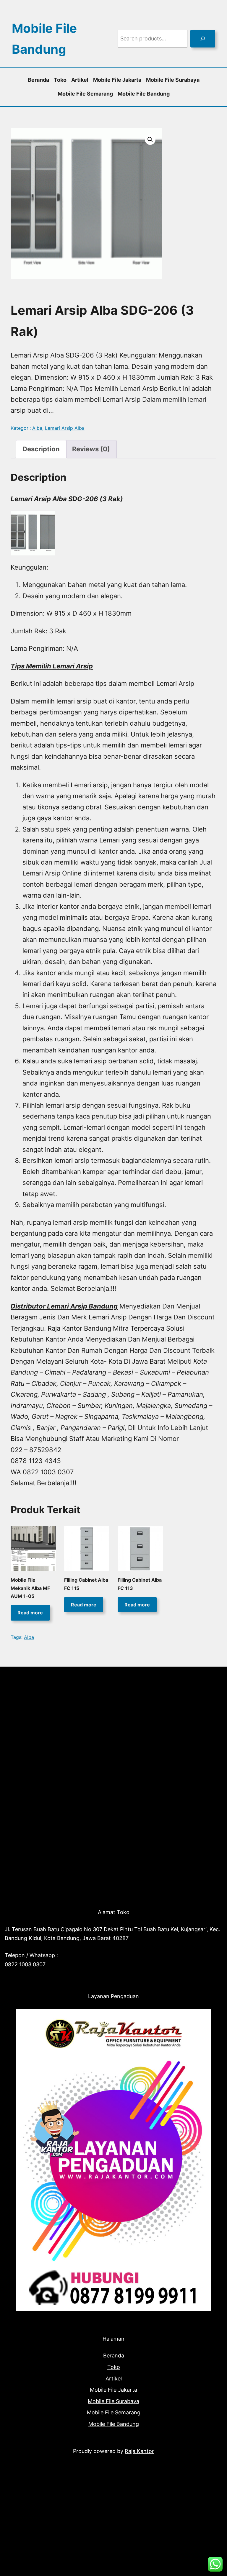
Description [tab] (41, 449)
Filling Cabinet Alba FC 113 (140, 1584)
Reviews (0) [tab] (91, 449)
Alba (37, 428)
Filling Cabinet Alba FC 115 (86, 1584)
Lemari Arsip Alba (65, 428)
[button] (150, 140)
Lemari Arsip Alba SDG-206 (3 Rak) (67, 499)
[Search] (203, 39)
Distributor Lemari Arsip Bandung (64, 1306)
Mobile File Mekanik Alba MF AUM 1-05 (30, 1588)
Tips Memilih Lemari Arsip (52, 666)
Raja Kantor (139, 2451)
